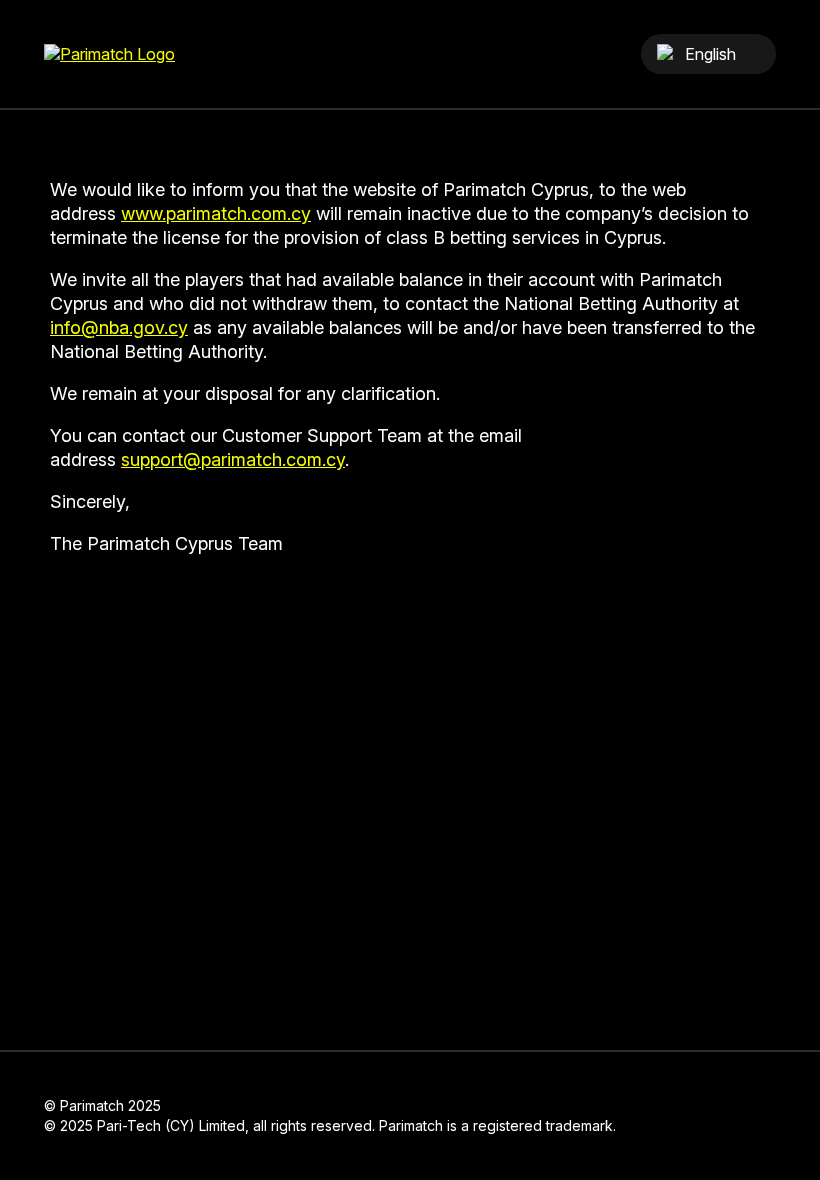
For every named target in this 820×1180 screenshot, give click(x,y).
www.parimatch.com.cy (216, 213)
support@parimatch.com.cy (233, 459)
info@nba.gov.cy (119, 327)
